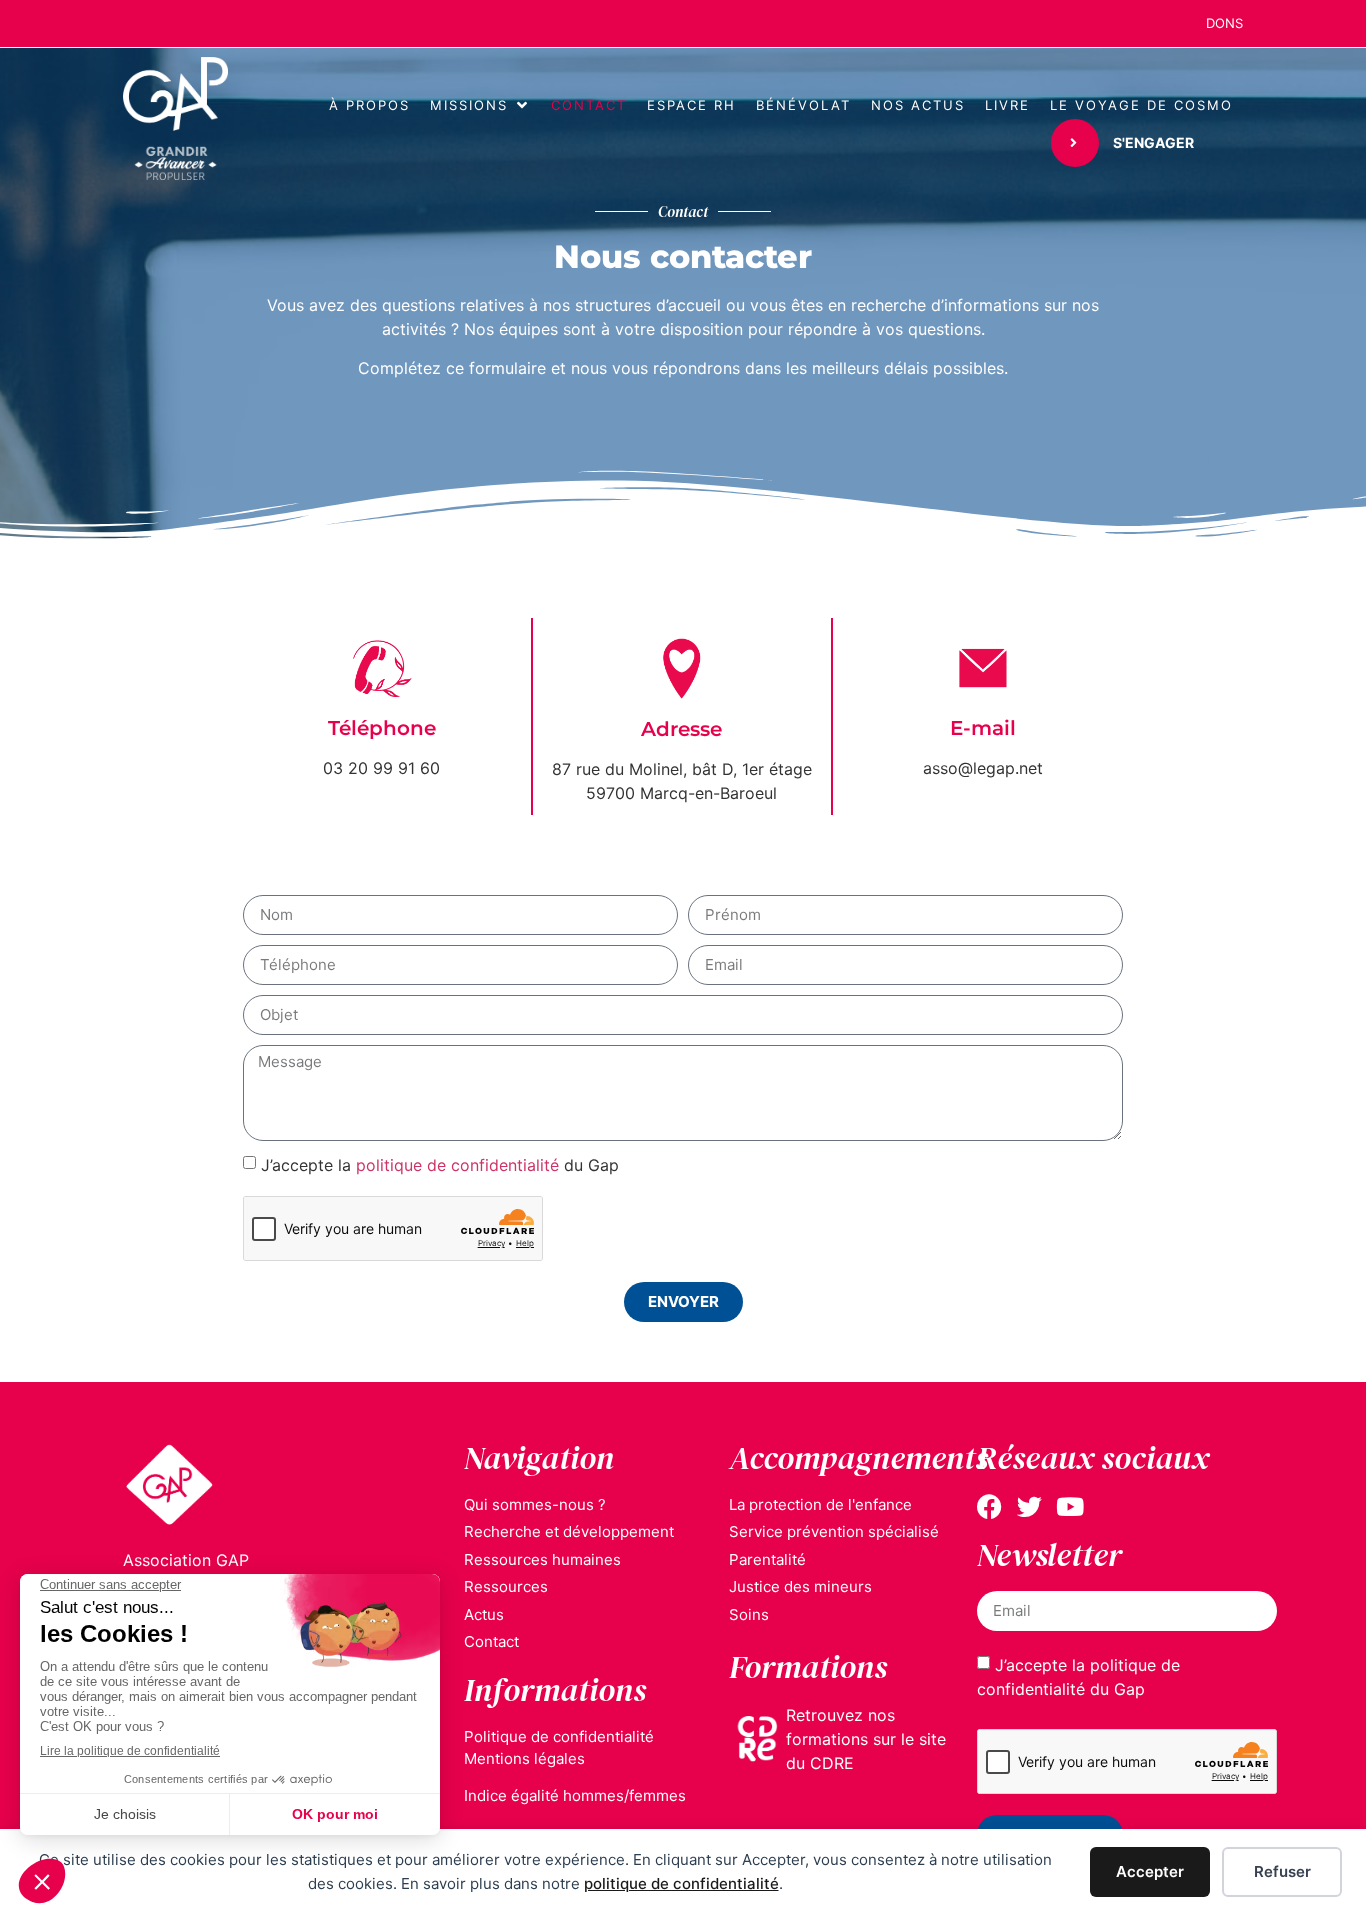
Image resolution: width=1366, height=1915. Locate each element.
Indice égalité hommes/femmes (575, 1795)
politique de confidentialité (681, 1883)
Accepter (1150, 1871)
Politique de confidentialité (559, 1736)
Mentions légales (524, 1758)
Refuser (1282, 1871)
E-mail (983, 728)
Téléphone (382, 728)
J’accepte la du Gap (440, 1164)
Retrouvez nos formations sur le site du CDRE (866, 1739)
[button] (480, 106)
